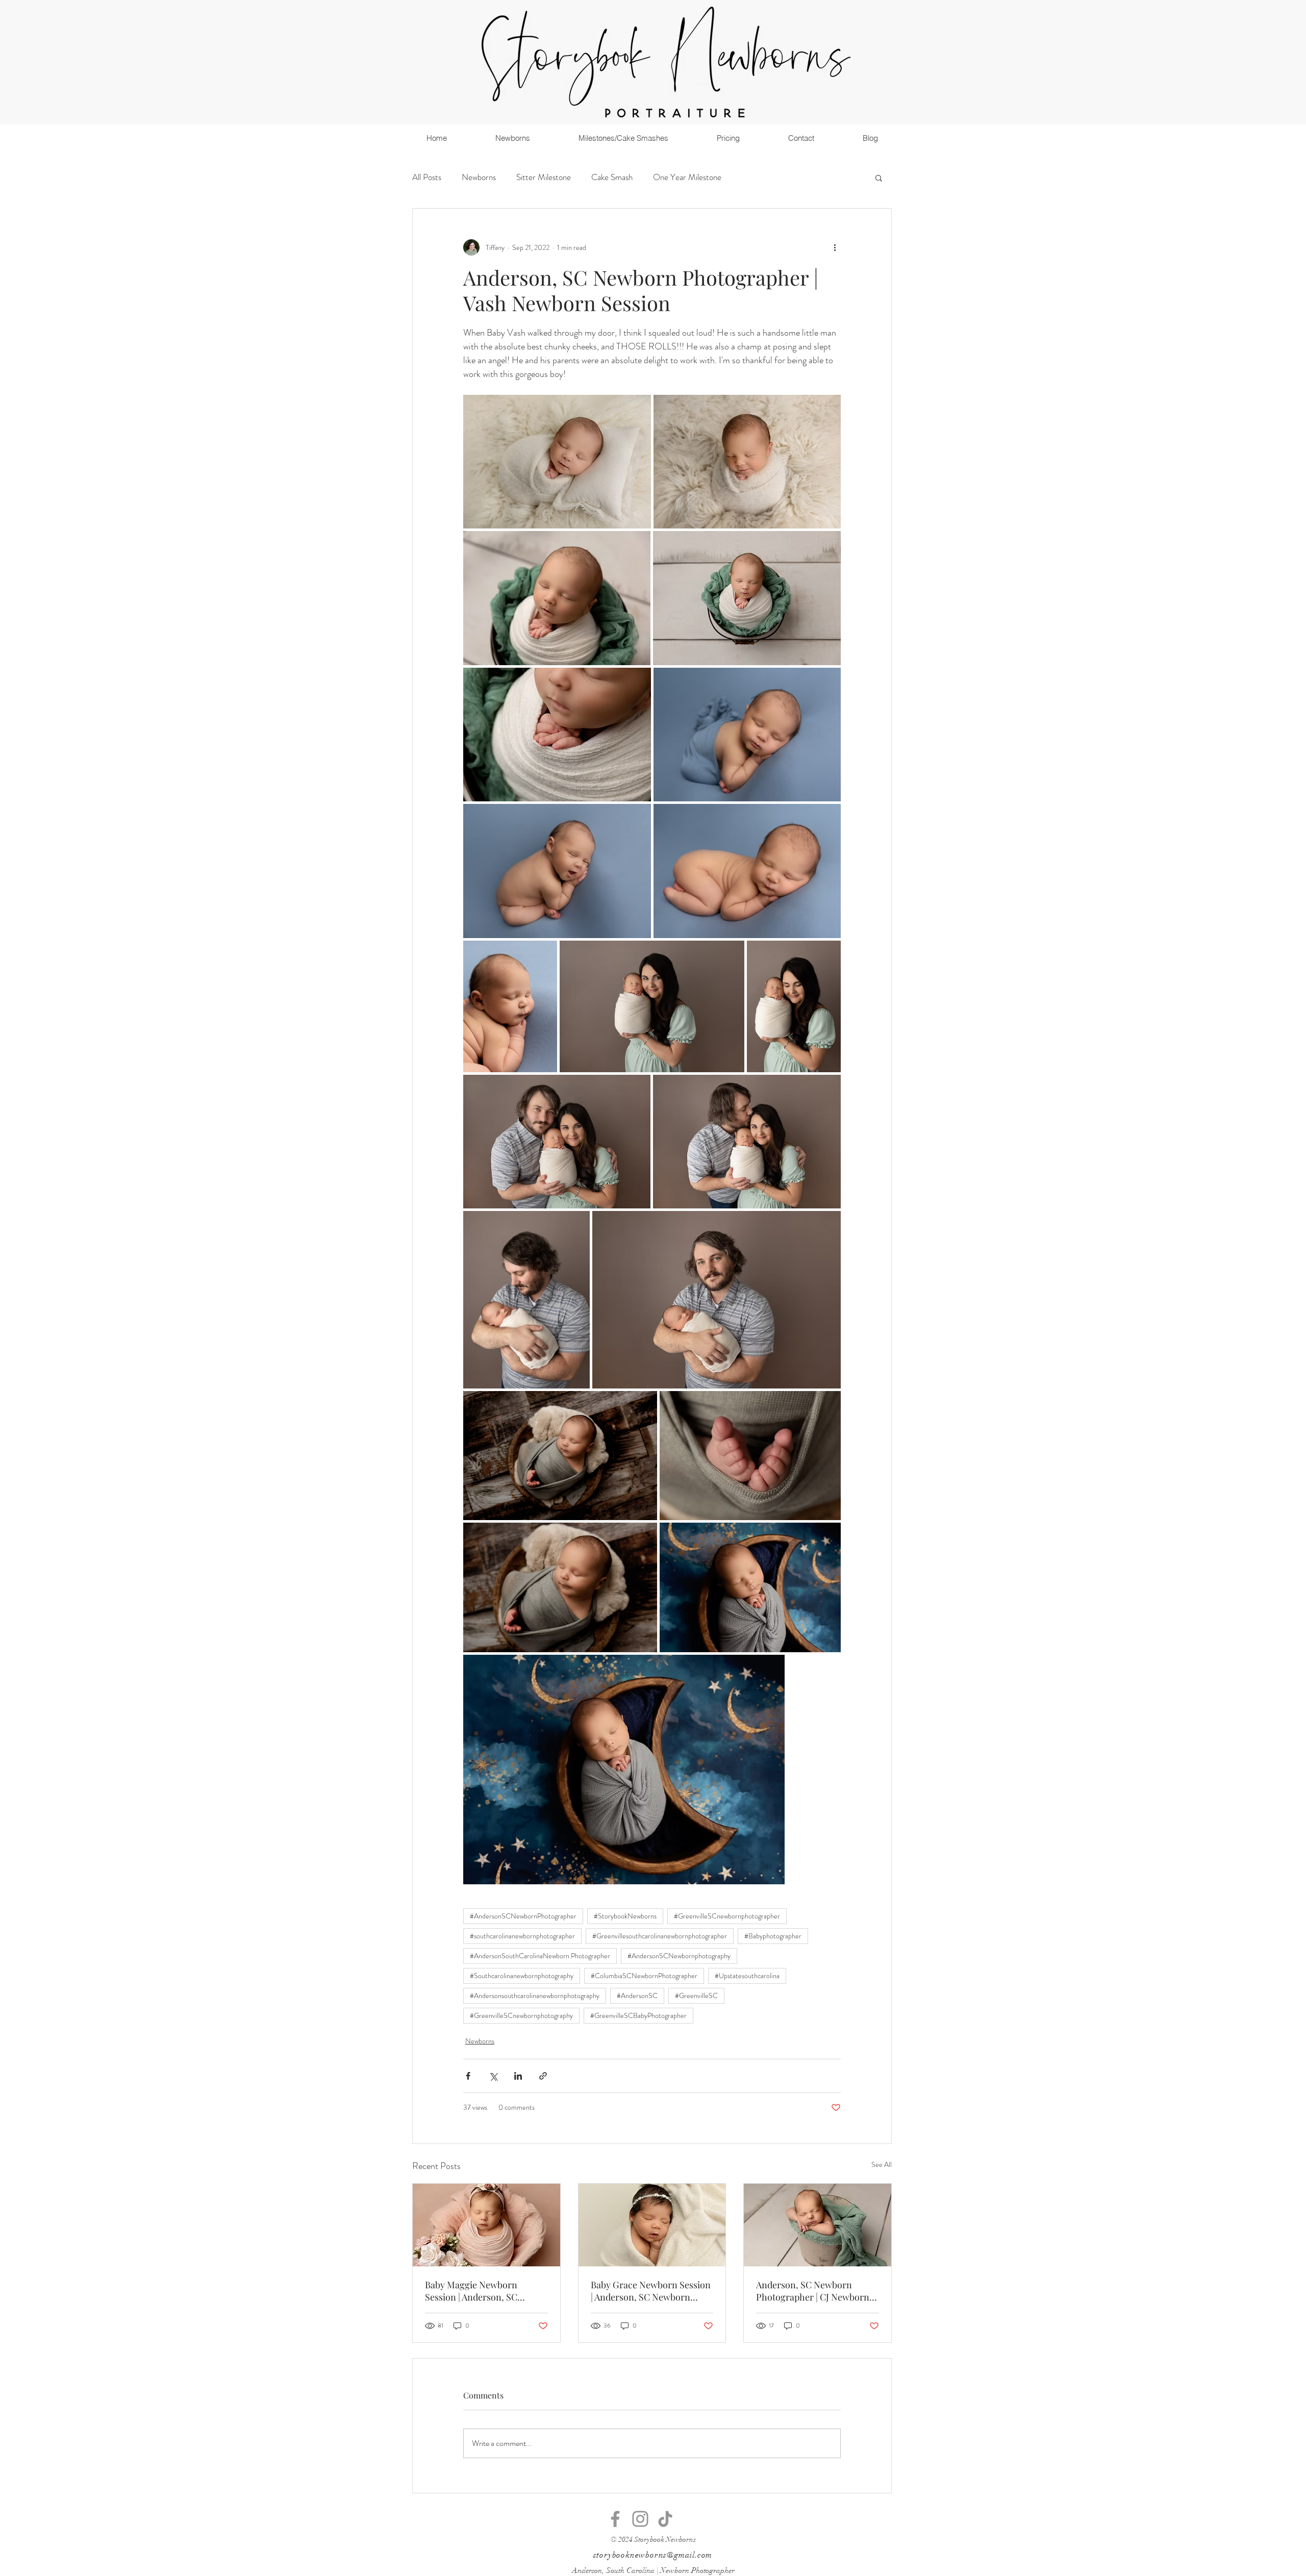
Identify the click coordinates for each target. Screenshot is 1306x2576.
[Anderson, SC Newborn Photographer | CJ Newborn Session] (818, 2225)
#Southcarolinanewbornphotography (522, 1976)
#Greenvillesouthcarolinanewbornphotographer (660, 1936)
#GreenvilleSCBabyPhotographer (638, 2015)
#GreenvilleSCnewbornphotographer (727, 1916)
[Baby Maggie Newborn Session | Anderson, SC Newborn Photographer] (486, 2225)
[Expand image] (557, 462)
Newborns (479, 177)
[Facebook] (615, 2519)
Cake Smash (612, 177)
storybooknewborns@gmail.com (653, 2555)
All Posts (427, 177)
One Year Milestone (687, 177)
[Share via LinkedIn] (518, 2076)
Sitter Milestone (544, 177)
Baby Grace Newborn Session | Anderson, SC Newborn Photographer (651, 2291)
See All (882, 2164)
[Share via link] (543, 2076)
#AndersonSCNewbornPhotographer (523, 1916)
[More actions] (835, 247)
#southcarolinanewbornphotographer (522, 1936)
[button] (879, 178)
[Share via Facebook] (468, 2076)
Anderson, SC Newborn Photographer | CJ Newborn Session (813, 2291)
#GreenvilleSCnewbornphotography (521, 2015)
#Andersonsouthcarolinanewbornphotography (535, 1996)
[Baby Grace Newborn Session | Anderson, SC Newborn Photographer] (652, 2225)
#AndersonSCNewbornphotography (679, 1956)
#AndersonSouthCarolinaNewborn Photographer (540, 1956)
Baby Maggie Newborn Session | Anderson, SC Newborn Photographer (474, 2291)
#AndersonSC (637, 1996)
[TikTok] (665, 2519)
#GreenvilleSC (696, 1996)
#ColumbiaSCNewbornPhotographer (644, 1976)
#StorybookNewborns (625, 1916)
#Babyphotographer (773, 1936)
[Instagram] (640, 2519)
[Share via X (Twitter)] (493, 2076)
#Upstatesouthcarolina (747, 1976)
